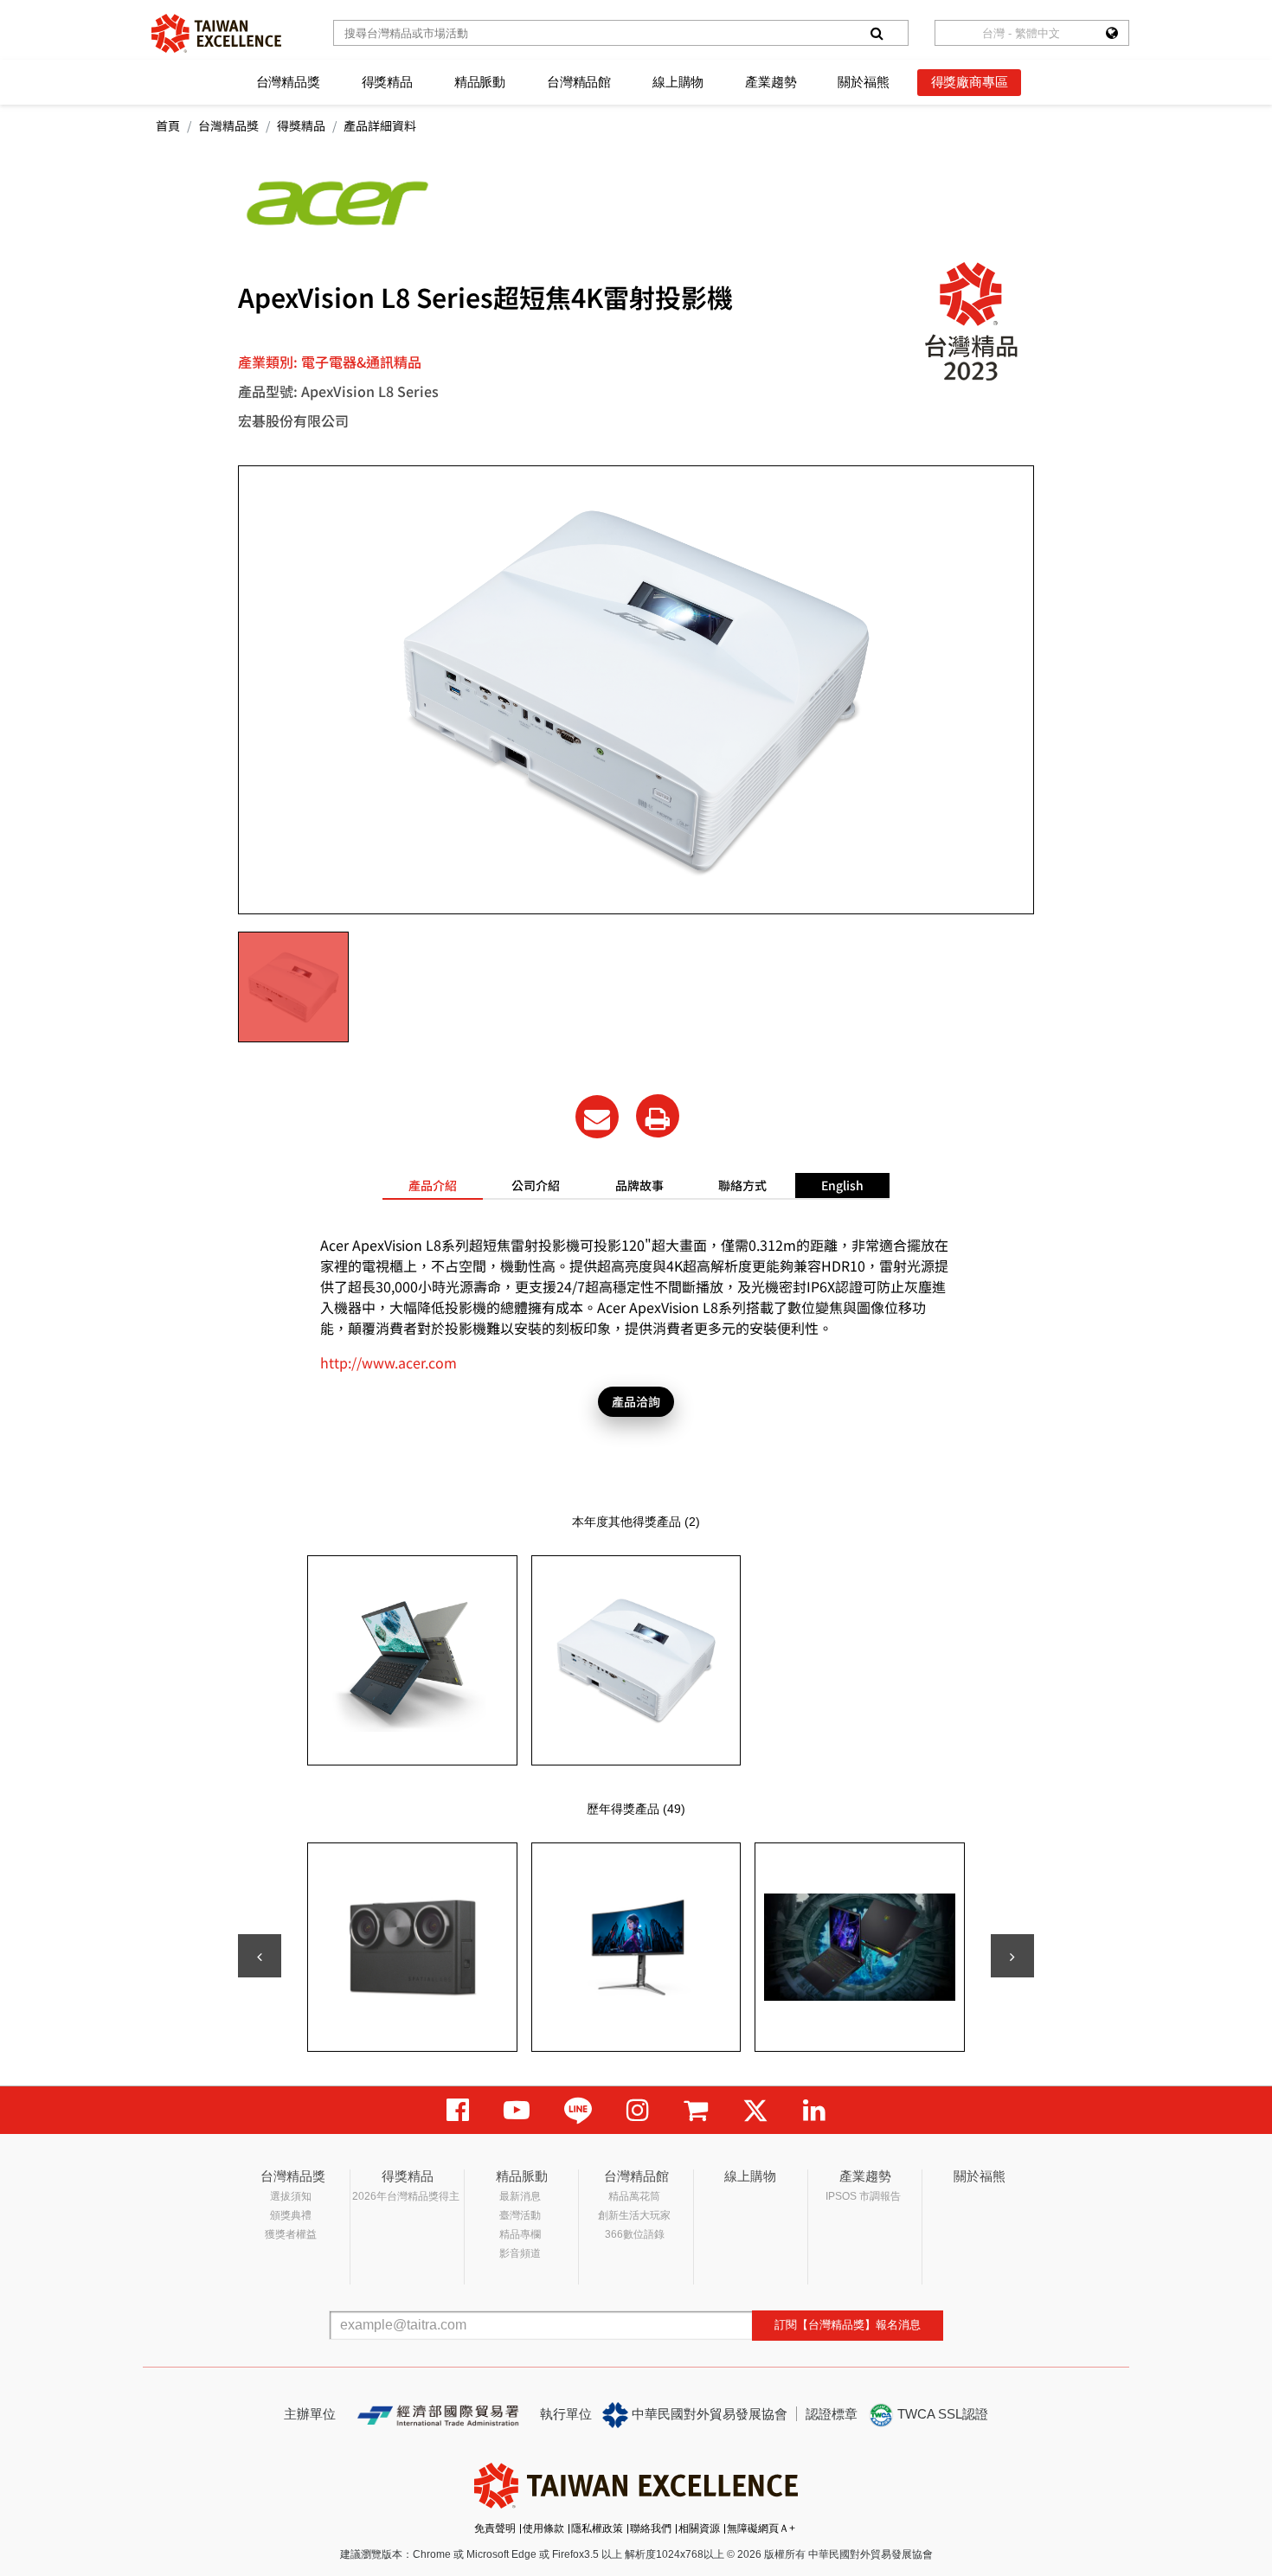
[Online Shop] (696, 2110)
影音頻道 (520, 2253)
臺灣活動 (520, 2215)
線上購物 (678, 82)
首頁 (168, 125)
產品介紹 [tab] (433, 1185)
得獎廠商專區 (970, 82)
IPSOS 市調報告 (863, 2196)
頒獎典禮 (291, 2215)
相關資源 (699, 2528)
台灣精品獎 (288, 82)
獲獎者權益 (291, 2234)
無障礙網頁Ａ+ (761, 2528)
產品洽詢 (636, 1401)
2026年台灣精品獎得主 (406, 2196)
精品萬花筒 (634, 2196)
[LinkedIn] (814, 2110)
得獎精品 (387, 82)
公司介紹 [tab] (536, 1185)
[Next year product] (1012, 1956)
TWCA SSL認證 (941, 2414)
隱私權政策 (597, 2528)
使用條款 (543, 2528)
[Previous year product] (260, 1956)
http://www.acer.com (389, 1362)
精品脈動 (480, 82)
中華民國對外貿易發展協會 (708, 2414)
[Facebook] (458, 2110)
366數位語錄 (635, 2234)
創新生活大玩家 (634, 2215)
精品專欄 (520, 2234)
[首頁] (216, 33)
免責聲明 (495, 2528)
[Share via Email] (597, 1117)
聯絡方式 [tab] (742, 1185)
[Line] (578, 2110)
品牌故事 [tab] (639, 1185)
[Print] (658, 1116)
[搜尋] (877, 33)
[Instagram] (638, 2110)
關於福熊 (863, 82)
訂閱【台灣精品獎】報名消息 (848, 2325)
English (842, 1185)
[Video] (517, 2110)
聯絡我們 (651, 2528)
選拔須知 (291, 2196)
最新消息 (520, 2196)
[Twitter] (755, 2110)
